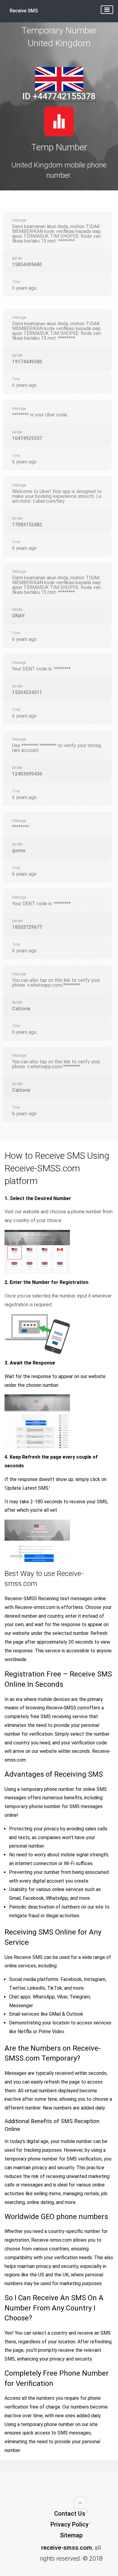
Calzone (21, 1009)
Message (19, 220)
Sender (17, 258)
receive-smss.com (67, 2548)
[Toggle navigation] (107, 10)
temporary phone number (33, 1806)
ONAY (18, 616)
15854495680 (27, 264)
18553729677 (27, 927)
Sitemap (71, 2535)
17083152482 (27, 525)
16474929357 (27, 438)
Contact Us (70, 2514)
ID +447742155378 (59, 96)
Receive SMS (24, 11)
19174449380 (27, 362)
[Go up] (80, 2503)
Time (16, 282)
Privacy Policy (70, 2524)
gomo (19, 850)
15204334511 (27, 692)
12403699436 (27, 774)
